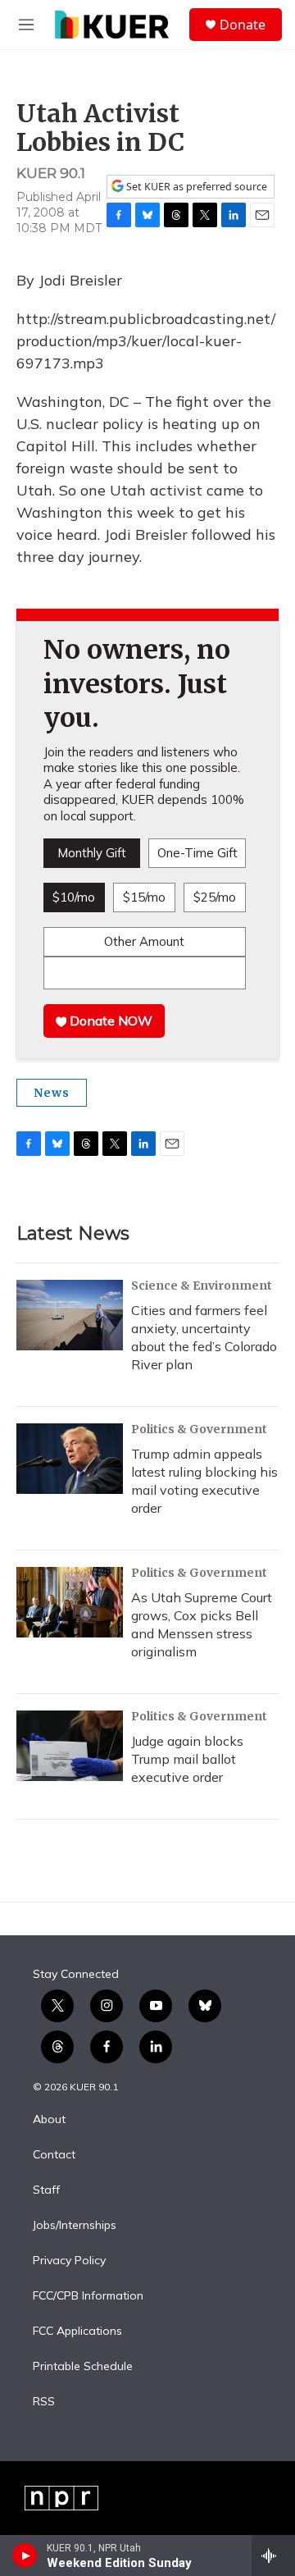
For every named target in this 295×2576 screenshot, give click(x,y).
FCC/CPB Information (88, 2296)
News (52, 1093)
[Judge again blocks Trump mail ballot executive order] (70, 1746)
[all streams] (273, 2555)
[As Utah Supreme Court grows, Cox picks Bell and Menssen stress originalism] (70, 1602)
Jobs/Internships (75, 2226)
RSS (44, 2402)
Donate (243, 25)
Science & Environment (202, 1286)
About (49, 2120)
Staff (46, 2190)
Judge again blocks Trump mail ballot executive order (187, 1759)
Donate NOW (109, 1021)
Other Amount (144, 941)
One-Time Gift (197, 853)
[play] (25, 2555)
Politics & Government (199, 1429)
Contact (54, 2155)
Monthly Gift (92, 853)
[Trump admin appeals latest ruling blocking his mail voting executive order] (70, 1459)
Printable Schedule (83, 2367)
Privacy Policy (69, 2261)
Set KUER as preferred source (195, 187)
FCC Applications (77, 2332)
